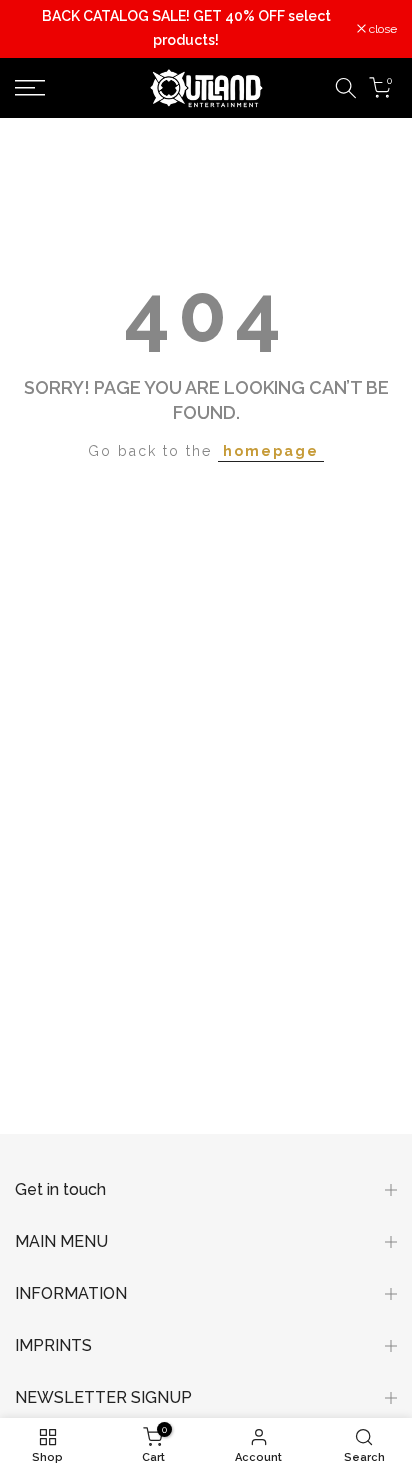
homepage (271, 451)
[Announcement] (186, 29)
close (381, 29)
